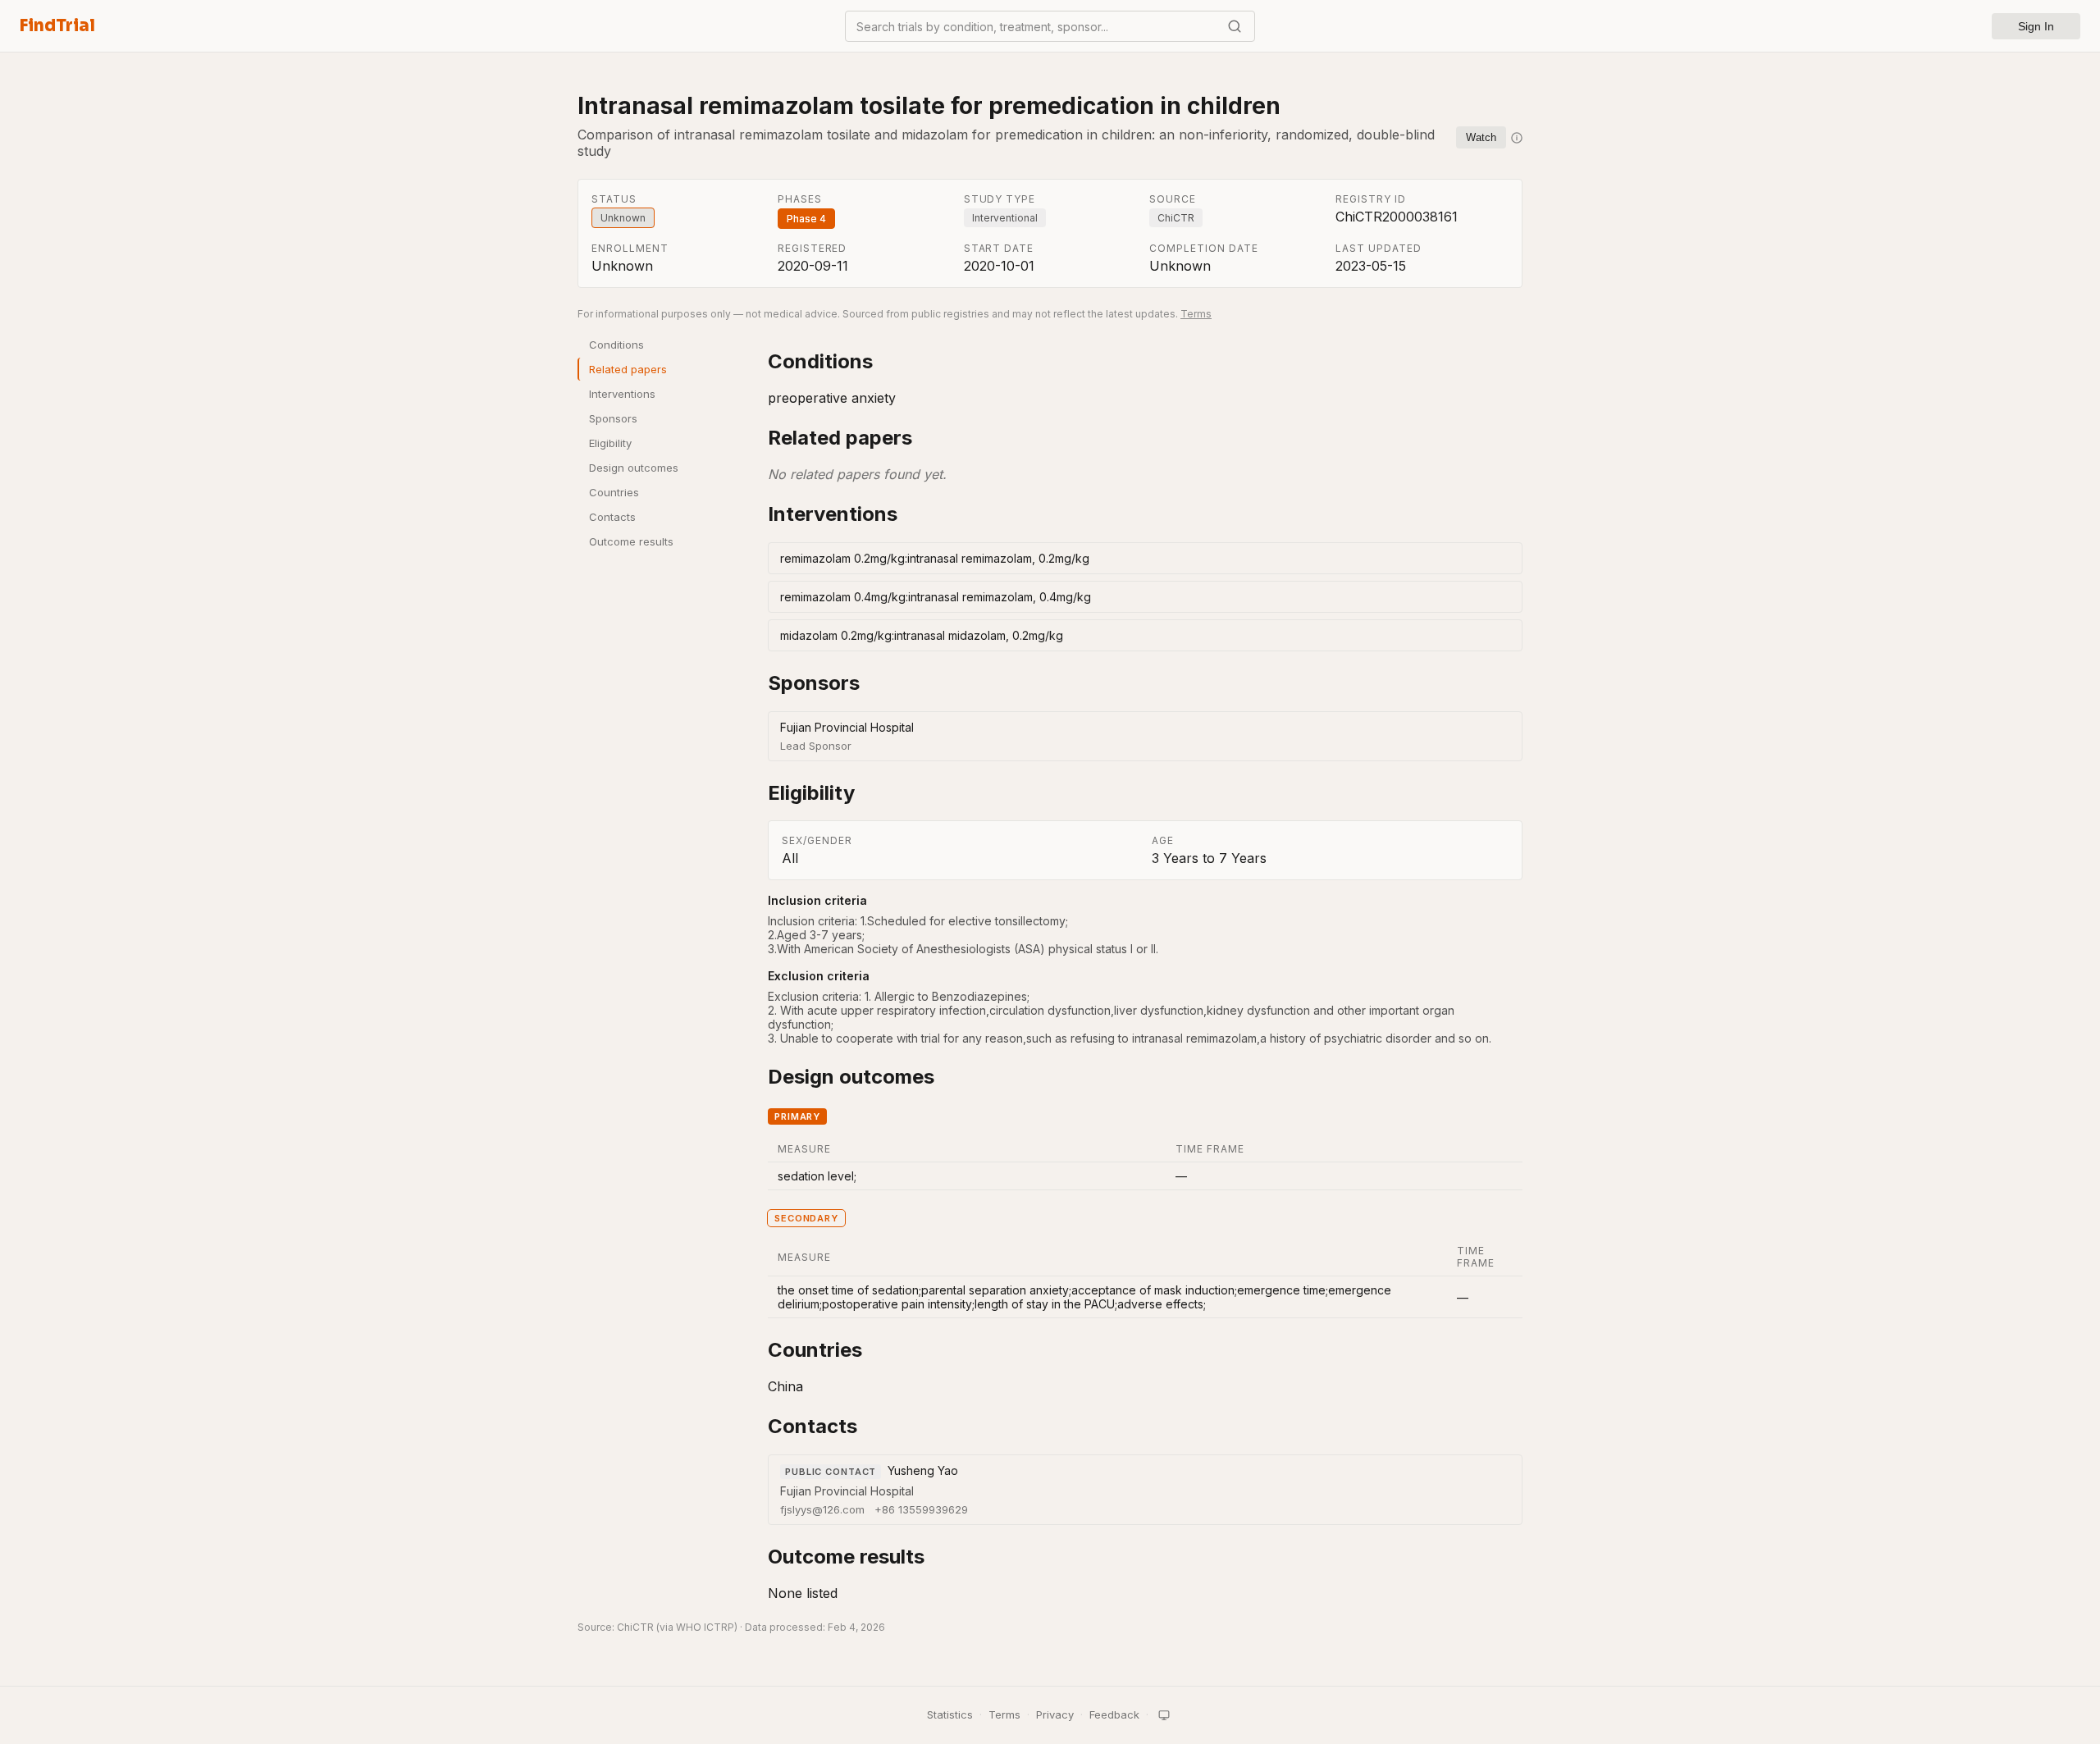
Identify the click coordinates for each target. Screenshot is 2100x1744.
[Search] (1235, 26)
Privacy (1055, 1714)
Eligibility (610, 443)
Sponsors (613, 418)
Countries (614, 492)
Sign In (2036, 26)
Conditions (616, 345)
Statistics (950, 1714)
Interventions (622, 394)
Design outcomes (634, 468)
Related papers (628, 369)
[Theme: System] (1164, 1715)
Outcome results (631, 541)
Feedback (1114, 1714)
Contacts (612, 517)
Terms (1196, 314)
